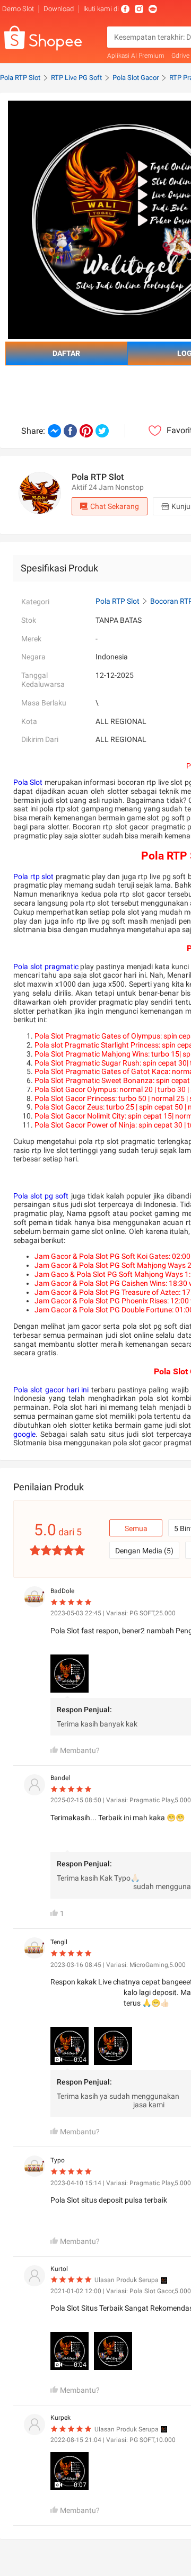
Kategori (35, 602)
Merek (31, 639)
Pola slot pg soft (41, 1196)
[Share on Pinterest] (86, 431)
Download (59, 9)
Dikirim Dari (40, 739)
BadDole (62, 1591)
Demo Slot (18, 9)
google (24, 1434)
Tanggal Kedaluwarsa (43, 680)
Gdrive (180, 56)
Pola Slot (28, 782)
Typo (58, 2160)
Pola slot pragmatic (46, 967)
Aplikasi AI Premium (136, 56)
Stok (29, 620)
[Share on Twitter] (102, 431)
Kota (29, 721)
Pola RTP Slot (20, 78)
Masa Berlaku (44, 703)
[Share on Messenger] (54, 431)
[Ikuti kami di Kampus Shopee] (153, 9)
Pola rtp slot (33, 876)
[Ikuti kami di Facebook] (125, 9)
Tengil (59, 1942)
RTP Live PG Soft (76, 78)
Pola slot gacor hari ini (51, 1390)
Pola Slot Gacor (136, 78)
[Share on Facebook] (70, 431)
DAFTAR (66, 353)
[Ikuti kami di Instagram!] (139, 9)
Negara (33, 657)
